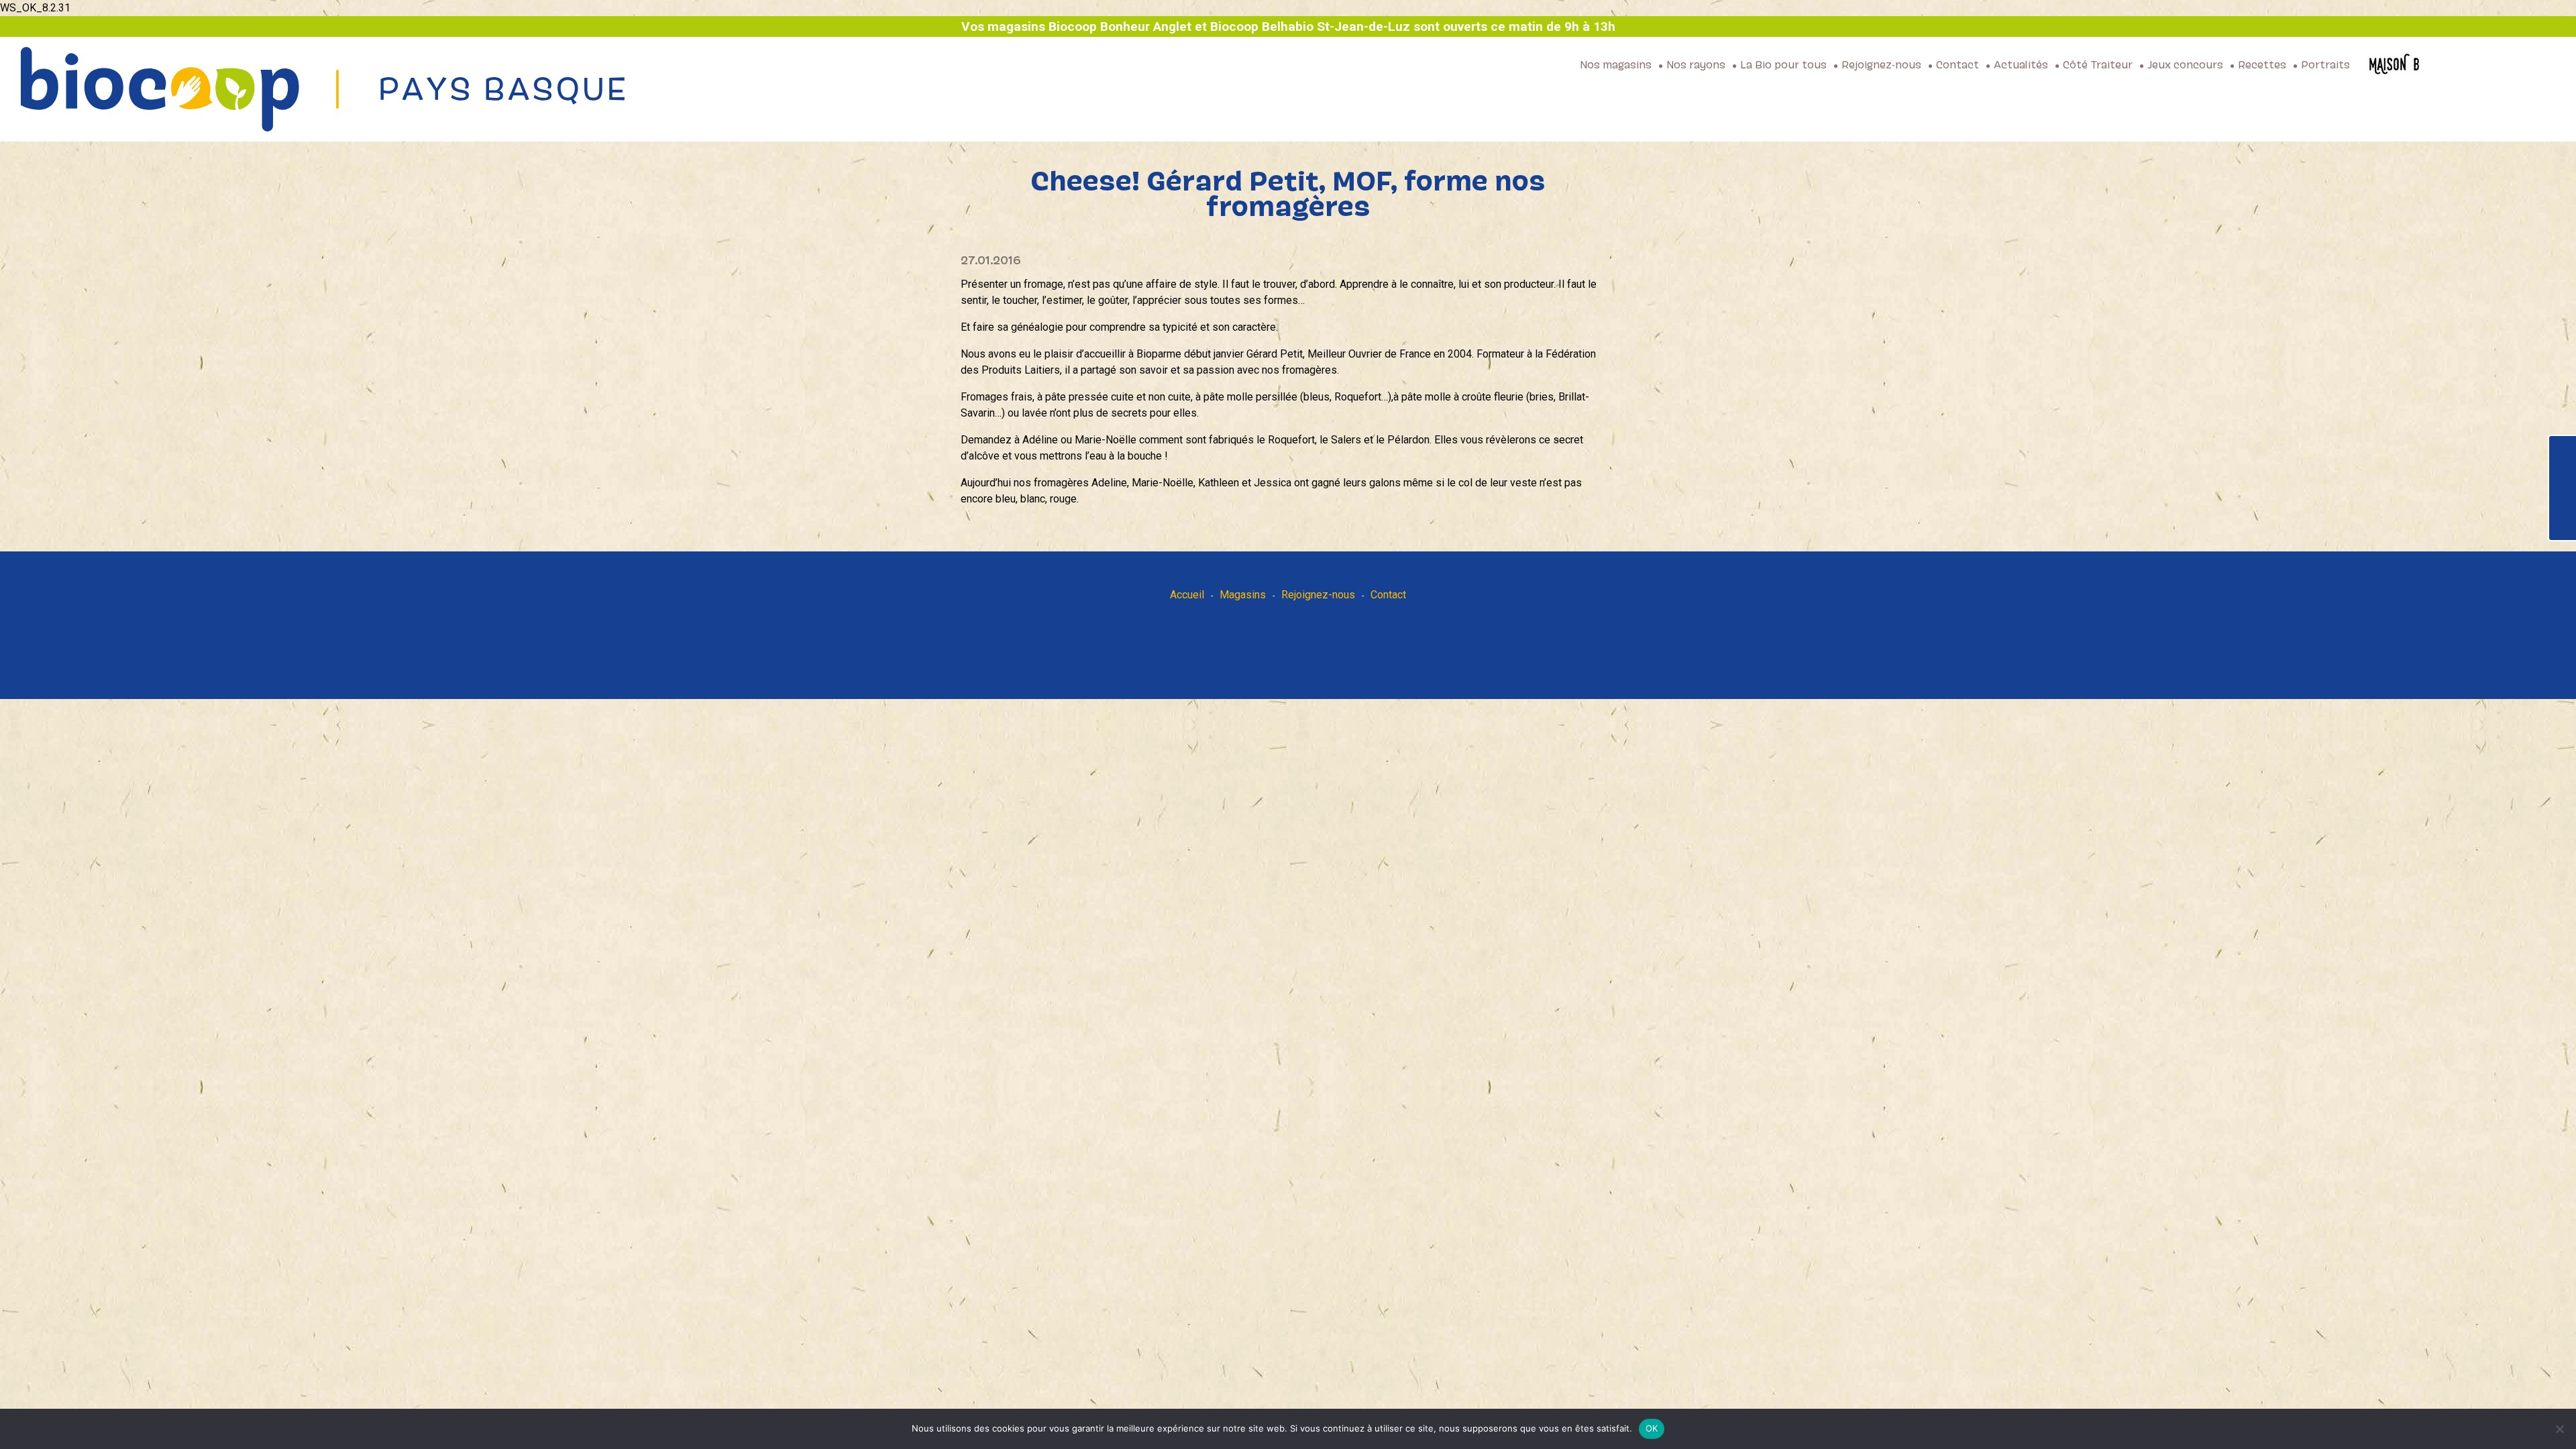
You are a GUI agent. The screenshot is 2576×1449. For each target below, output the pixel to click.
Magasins (1243, 595)
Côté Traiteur (2098, 66)
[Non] (2559, 1429)
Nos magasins (1616, 66)
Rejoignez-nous (1881, 66)
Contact (1957, 66)
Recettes (2262, 66)
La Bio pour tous (1783, 66)
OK (1652, 1428)
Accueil (1187, 595)
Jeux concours (2185, 66)
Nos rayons (1696, 66)
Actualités (2021, 66)
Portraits (2325, 66)
